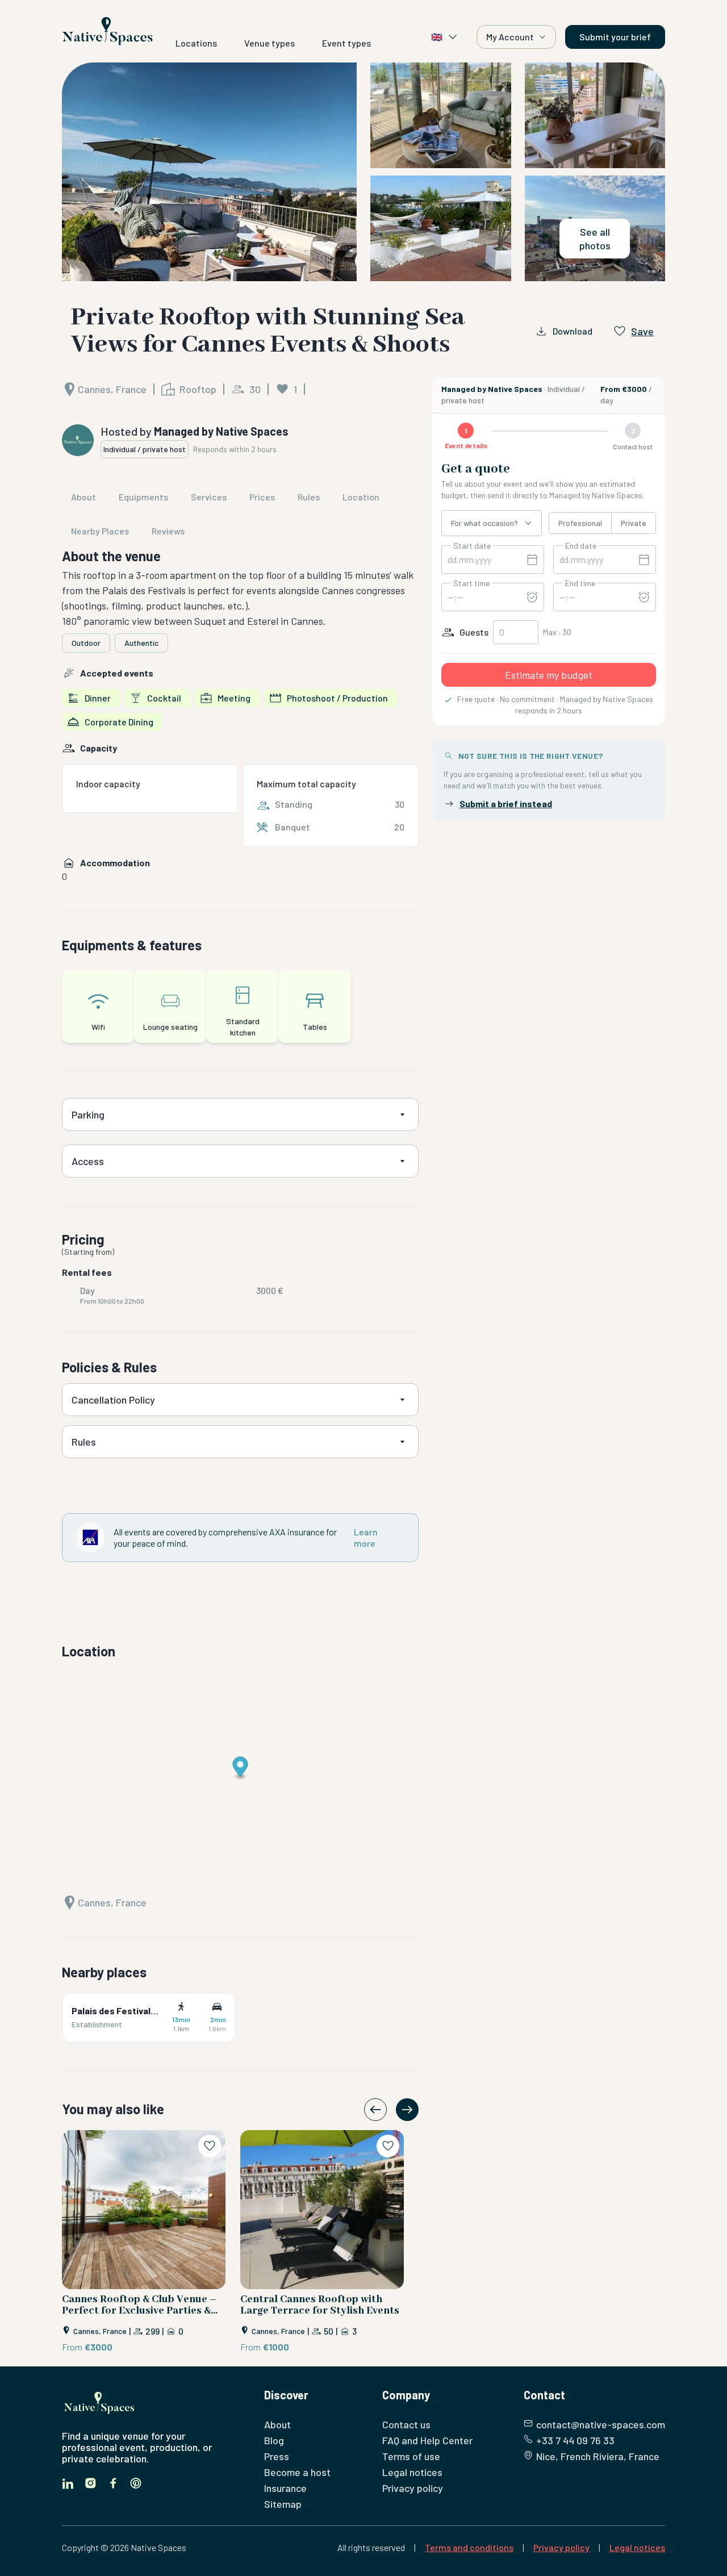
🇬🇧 (437, 37)
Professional (580, 523)
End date (581, 546)
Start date (472, 546)
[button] (364, 172)
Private (634, 523)
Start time (471, 583)
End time (580, 583)
